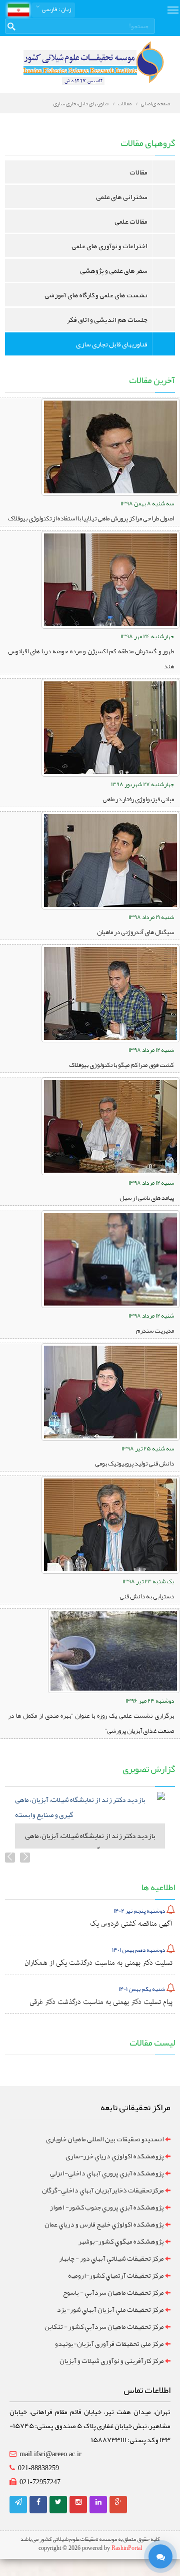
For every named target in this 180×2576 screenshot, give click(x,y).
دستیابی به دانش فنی (147, 1596)
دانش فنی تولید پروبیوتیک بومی (134, 1463)
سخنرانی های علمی (122, 197)
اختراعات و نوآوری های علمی (109, 246)
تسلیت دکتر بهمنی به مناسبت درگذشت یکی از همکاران (98, 1963)
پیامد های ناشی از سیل (147, 1198)
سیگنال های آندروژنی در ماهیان (135, 932)
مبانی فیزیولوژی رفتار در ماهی (138, 799)
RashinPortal (127, 2548)
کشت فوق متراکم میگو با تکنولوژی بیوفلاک (121, 1065)
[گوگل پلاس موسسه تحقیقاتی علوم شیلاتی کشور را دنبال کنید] (118, 2502)
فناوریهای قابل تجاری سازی (81, 103)
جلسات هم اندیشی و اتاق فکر (107, 319)
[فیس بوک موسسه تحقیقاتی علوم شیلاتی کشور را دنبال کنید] (38, 2502)
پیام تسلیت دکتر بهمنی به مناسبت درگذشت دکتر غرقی (101, 2002)
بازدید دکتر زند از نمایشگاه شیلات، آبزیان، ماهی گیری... (90, 1843)
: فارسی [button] (56, 9)
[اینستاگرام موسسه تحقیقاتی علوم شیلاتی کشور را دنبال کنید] (78, 2502)
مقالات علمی (131, 221)
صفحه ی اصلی (155, 103)
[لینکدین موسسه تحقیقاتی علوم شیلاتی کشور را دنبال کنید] (98, 2502)
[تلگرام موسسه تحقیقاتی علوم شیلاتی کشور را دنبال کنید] (18, 2502)
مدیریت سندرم (155, 1331)
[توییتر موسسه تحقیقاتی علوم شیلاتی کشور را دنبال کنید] (58, 2502)
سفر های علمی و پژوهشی (114, 270)
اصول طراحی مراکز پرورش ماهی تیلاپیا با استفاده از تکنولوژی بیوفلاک (91, 518)
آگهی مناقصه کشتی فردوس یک (131, 1924)
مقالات (125, 103)
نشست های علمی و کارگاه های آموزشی (96, 295)
